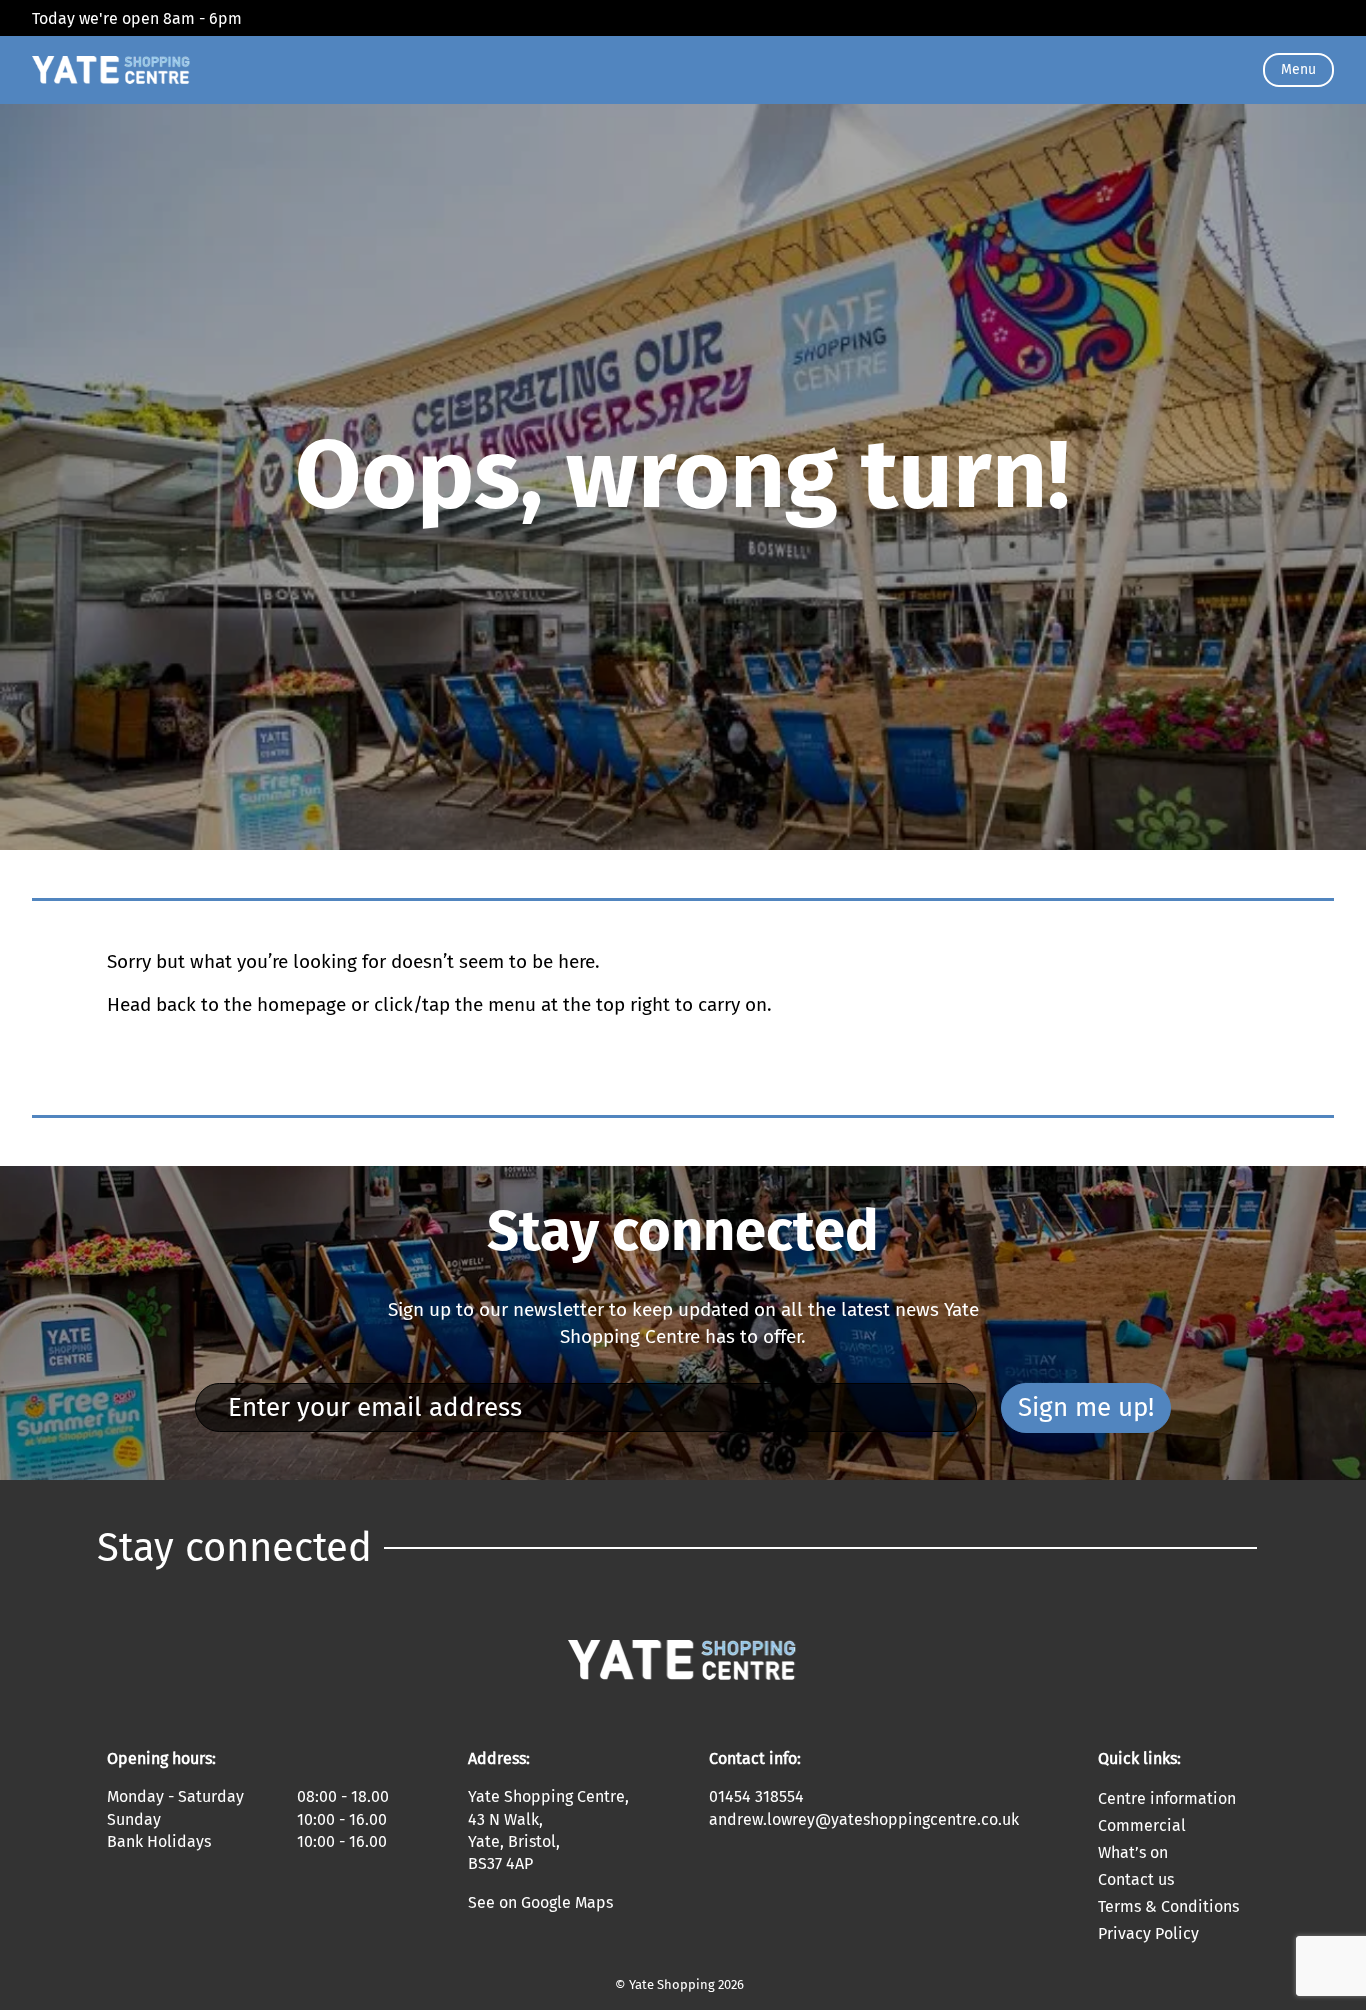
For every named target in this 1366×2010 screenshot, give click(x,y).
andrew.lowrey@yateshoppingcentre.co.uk (864, 1819)
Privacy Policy (1148, 1933)
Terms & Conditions (1168, 1906)
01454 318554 (756, 1796)
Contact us (1136, 1879)
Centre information (1167, 1798)
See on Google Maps (540, 1902)
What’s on (1133, 1852)
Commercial (1142, 1825)
